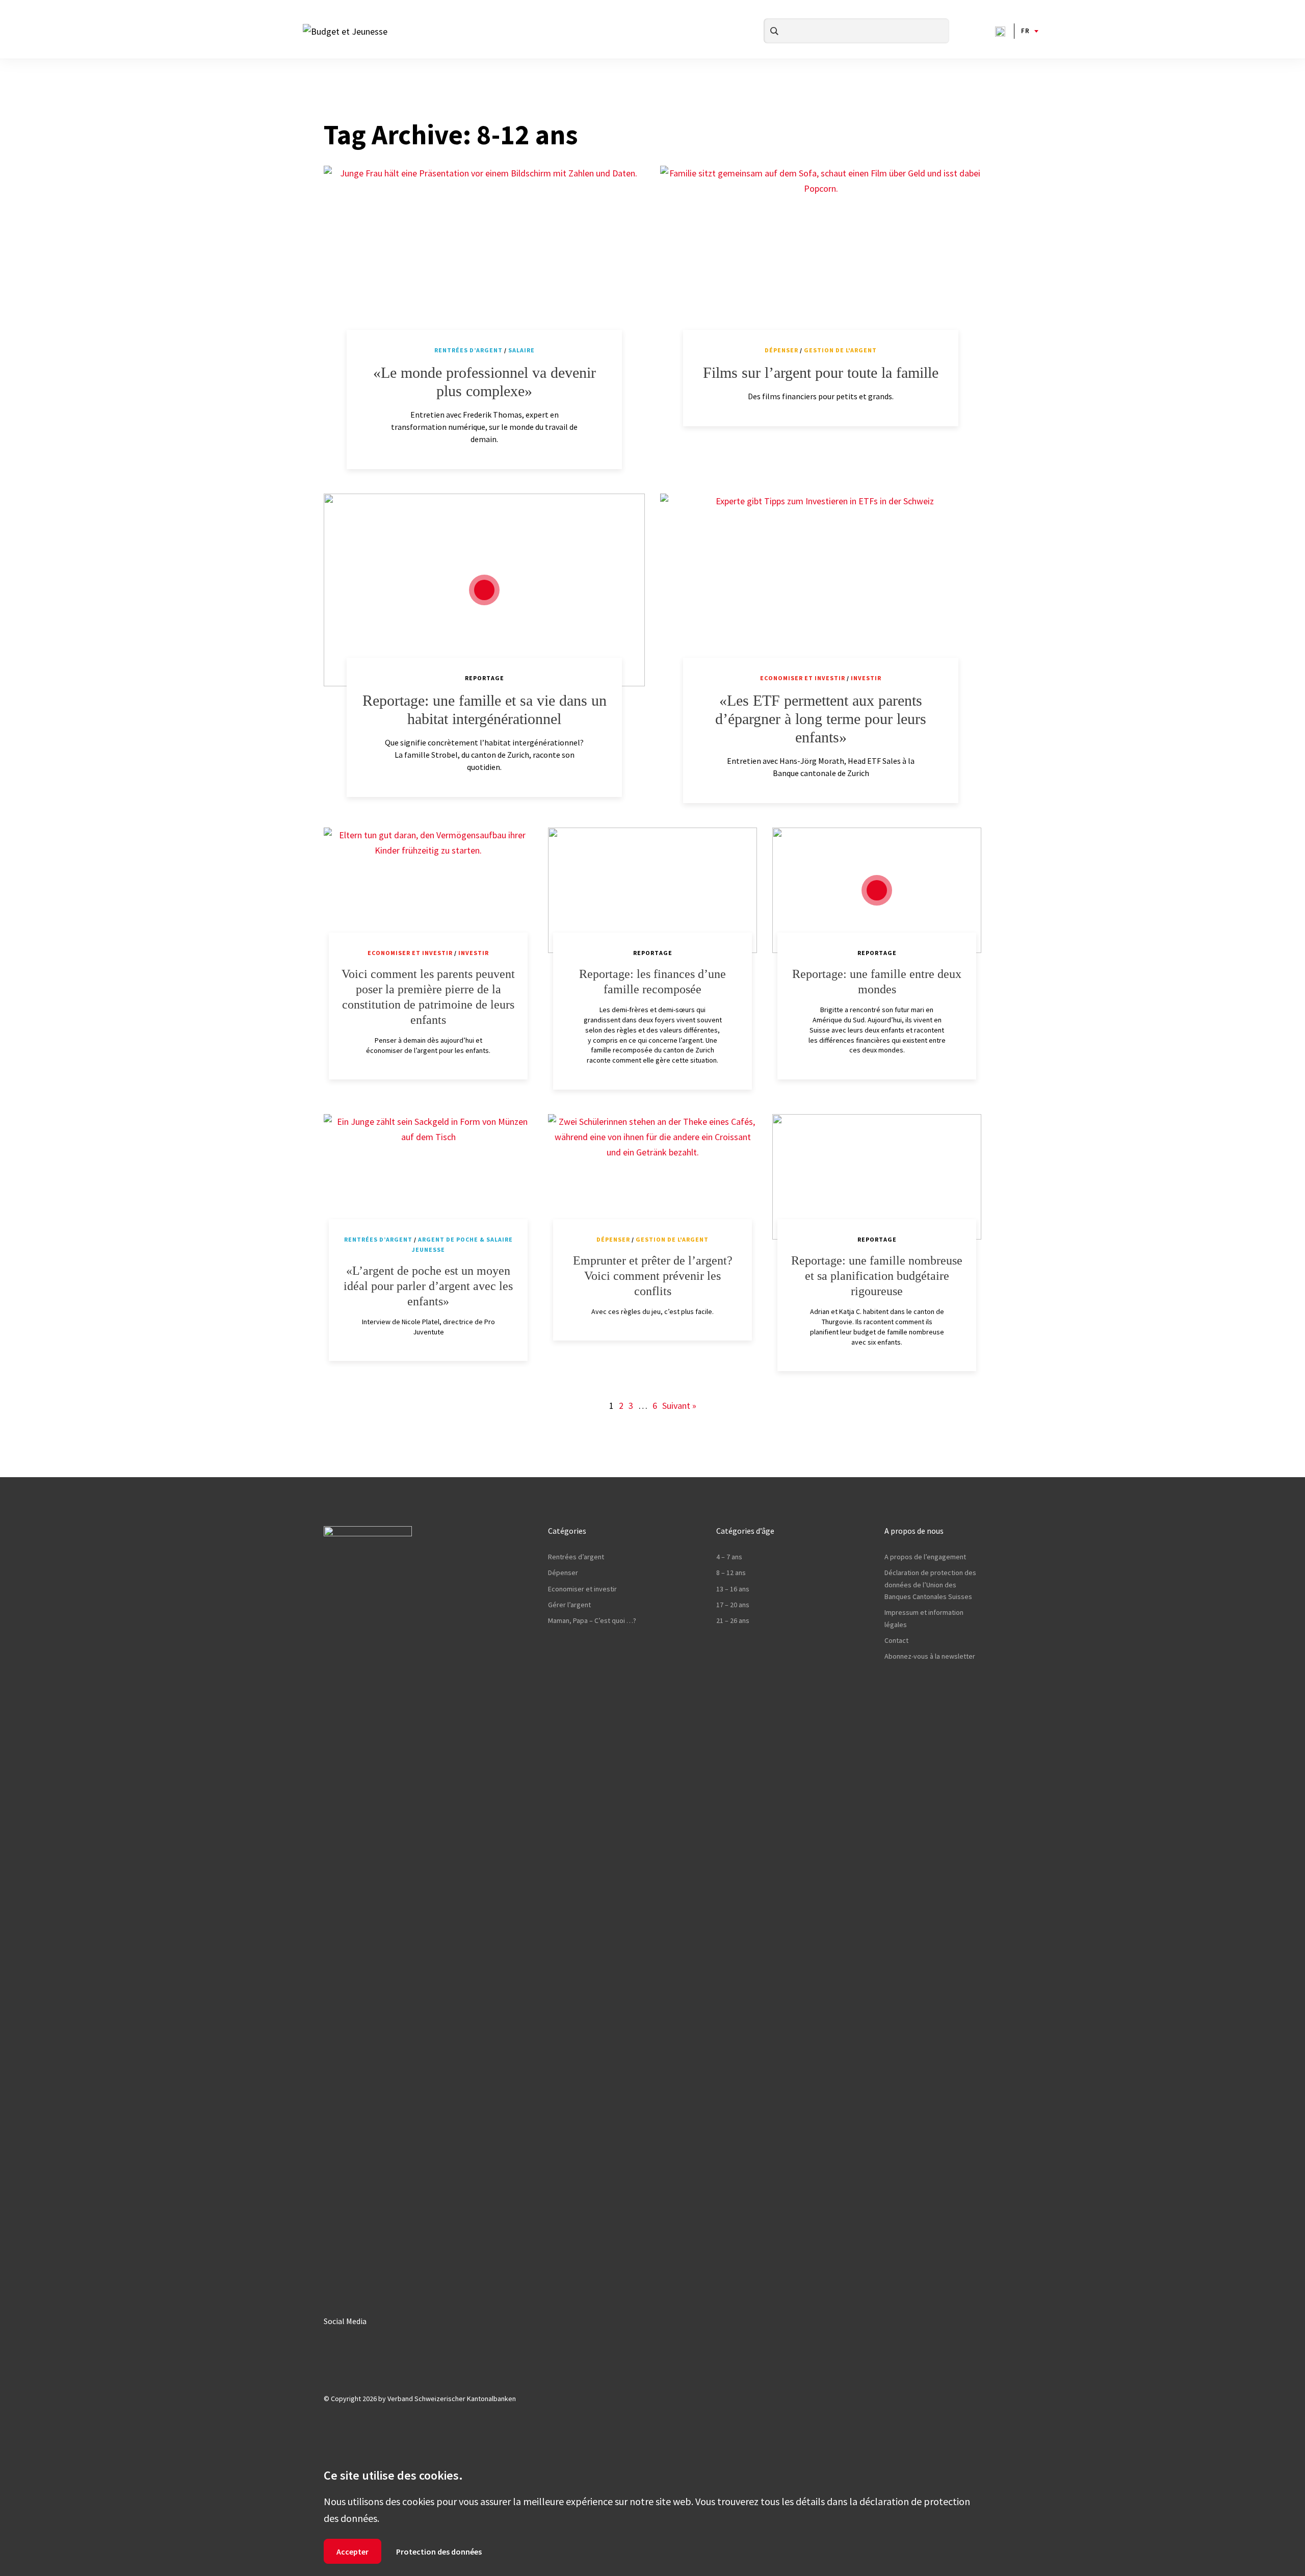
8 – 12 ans (731, 1573)
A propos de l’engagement (925, 1557)
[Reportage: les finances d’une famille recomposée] (652, 890)
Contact (896, 1640)
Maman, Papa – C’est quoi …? (592, 1620)
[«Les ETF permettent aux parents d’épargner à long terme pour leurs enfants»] (821, 590)
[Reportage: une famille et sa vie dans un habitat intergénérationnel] (484, 590)
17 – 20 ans (733, 1605)
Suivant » (679, 1406)
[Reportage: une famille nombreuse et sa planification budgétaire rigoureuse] (877, 1177)
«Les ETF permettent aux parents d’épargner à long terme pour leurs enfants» (821, 719)
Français (1025, 31)
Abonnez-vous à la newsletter (930, 1656)
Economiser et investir (803, 678)
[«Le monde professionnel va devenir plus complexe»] (484, 262)
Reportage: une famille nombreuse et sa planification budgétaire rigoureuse (877, 1276)
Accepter (353, 2552)
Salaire (521, 350)
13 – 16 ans (733, 1589)
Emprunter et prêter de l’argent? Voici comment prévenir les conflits (653, 1276)
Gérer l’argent (569, 1605)
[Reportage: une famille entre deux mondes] (877, 890)
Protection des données (439, 2552)
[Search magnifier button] (774, 31)
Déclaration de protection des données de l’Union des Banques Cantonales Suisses (930, 1585)
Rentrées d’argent (468, 350)
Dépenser (781, 350)
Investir (866, 678)
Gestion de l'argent (840, 350)
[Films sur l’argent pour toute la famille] (821, 262)
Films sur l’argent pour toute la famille (821, 372)
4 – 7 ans (729, 1557)
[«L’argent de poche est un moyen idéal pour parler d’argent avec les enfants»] (428, 1177)
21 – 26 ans (733, 1620)
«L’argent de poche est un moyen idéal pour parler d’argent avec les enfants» (428, 1286)
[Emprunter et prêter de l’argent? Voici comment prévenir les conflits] (652, 1177)
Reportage (485, 678)
